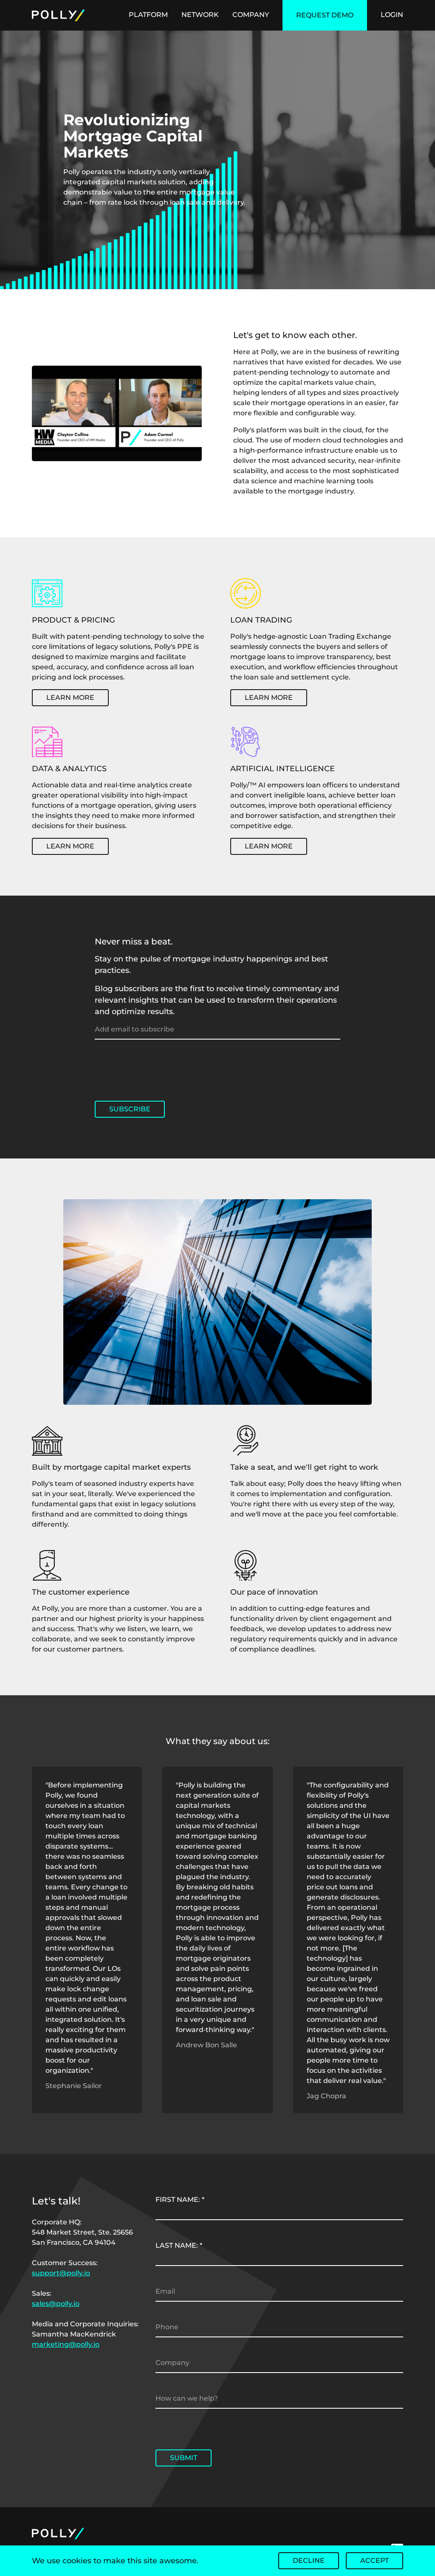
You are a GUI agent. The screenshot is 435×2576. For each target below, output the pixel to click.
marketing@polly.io (66, 2344)
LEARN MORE (70, 698)
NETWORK (200, 15)
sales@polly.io (56, 2304)
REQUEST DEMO (325, 15)
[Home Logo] (94, 15)
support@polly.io (61, 2273)
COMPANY (251, 15)
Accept (374, 2560)
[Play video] (117, 413)
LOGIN (392, 15)
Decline (309, 2560)
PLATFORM (148, 15)
